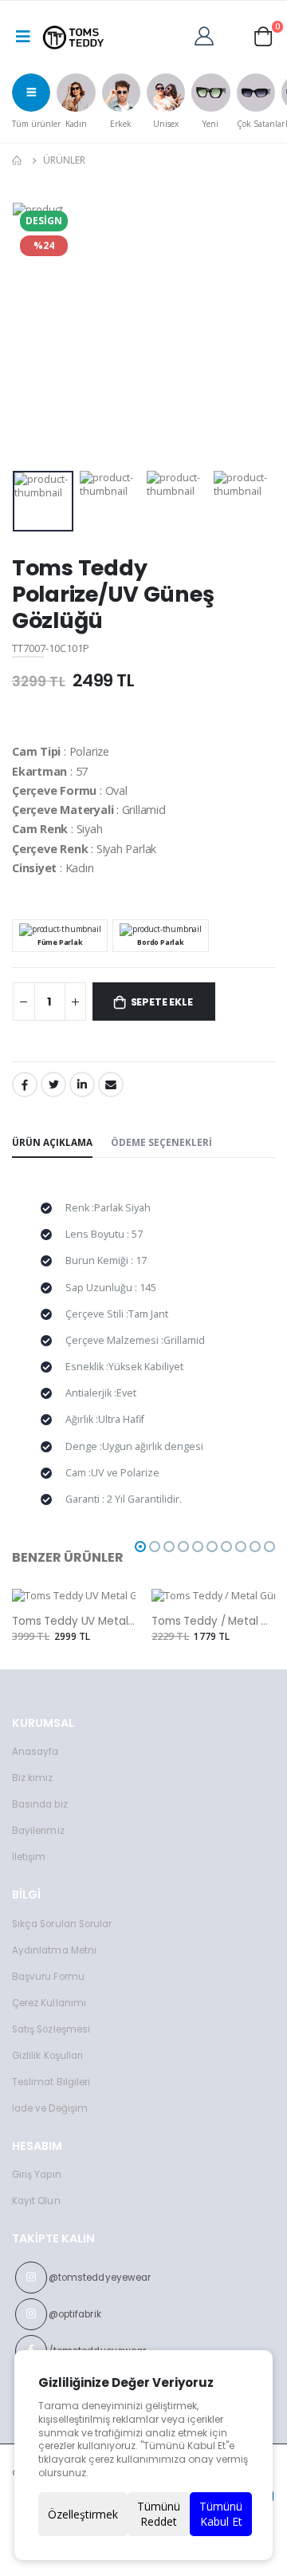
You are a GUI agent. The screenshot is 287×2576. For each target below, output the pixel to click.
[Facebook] (25, 1085)
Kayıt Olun (36, 2201)
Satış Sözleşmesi (51, 2029)
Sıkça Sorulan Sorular (62, 1924)
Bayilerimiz (38, 1831)
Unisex (166, 124)
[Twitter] (53, 1085)
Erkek (121, 124)
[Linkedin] (82, 1085)
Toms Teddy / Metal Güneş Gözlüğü (213, 1622)
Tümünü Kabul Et (221, 2514)
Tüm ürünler (36, 124)
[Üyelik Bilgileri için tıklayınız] (208, 35)
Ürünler (64, 160)
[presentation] (18, 98)
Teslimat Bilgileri (51, 2082)
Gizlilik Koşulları (47, 2056)
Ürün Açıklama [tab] (52, 1142)
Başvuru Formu (48, 1977)
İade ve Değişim (50, 2108)
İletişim (29, 1857)
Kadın (76, 124)
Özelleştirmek (83, 2514)
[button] (263, 35)
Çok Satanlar (261, 124)
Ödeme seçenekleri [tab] (161, 1142)
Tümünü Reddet (159, 2514)
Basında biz (40, 1804)
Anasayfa (35, 1752)
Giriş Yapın (37, 2175)
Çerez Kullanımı (49, 2003)
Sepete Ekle (162, 1002)
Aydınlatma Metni (54, 1950)
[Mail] (111, 1085)
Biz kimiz (33, 1778)
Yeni (210, 124)
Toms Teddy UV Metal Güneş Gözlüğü (74, 1622)
